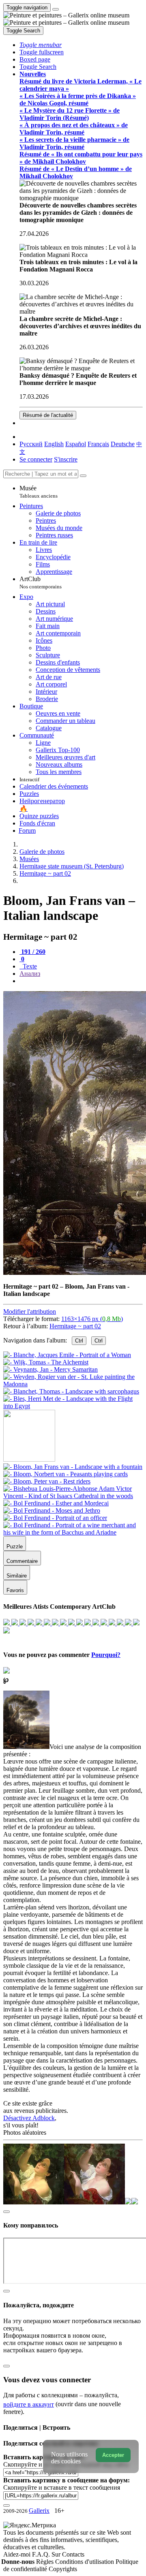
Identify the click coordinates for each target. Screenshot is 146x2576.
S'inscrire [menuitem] (66, 459)
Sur (57, 2554)
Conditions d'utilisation (85, 2562)
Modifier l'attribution (30, 1312)
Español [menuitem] (76, 444)
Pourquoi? (106, 1655)
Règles (46, 2562)
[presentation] (81, 981)
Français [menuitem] (98, 444)
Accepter (113, 2455)
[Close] (83, 476)
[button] (41, 45)
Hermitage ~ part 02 (75, 1326)
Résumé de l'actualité (48, 415)
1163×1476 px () (92, 1319)
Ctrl (79, 1341)
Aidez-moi (18, 2554)
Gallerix (39, 2511)
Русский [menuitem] (31, 444)
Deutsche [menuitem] (123, 444)
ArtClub (41, 583)
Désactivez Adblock (29, 2118)
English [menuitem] (54, 444)
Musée (39, 492)
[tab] (32, 952)
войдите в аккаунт (29, 2404)
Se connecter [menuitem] (36, 459)
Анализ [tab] (30, 974)
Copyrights (63, 2569)
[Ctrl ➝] (73, 1467)
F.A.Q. (42, 2554)
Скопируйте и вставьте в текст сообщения (62, 2487)
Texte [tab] (29, 966)
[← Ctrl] (73, 1406)
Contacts (73, 2554)
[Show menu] (56, 9)
